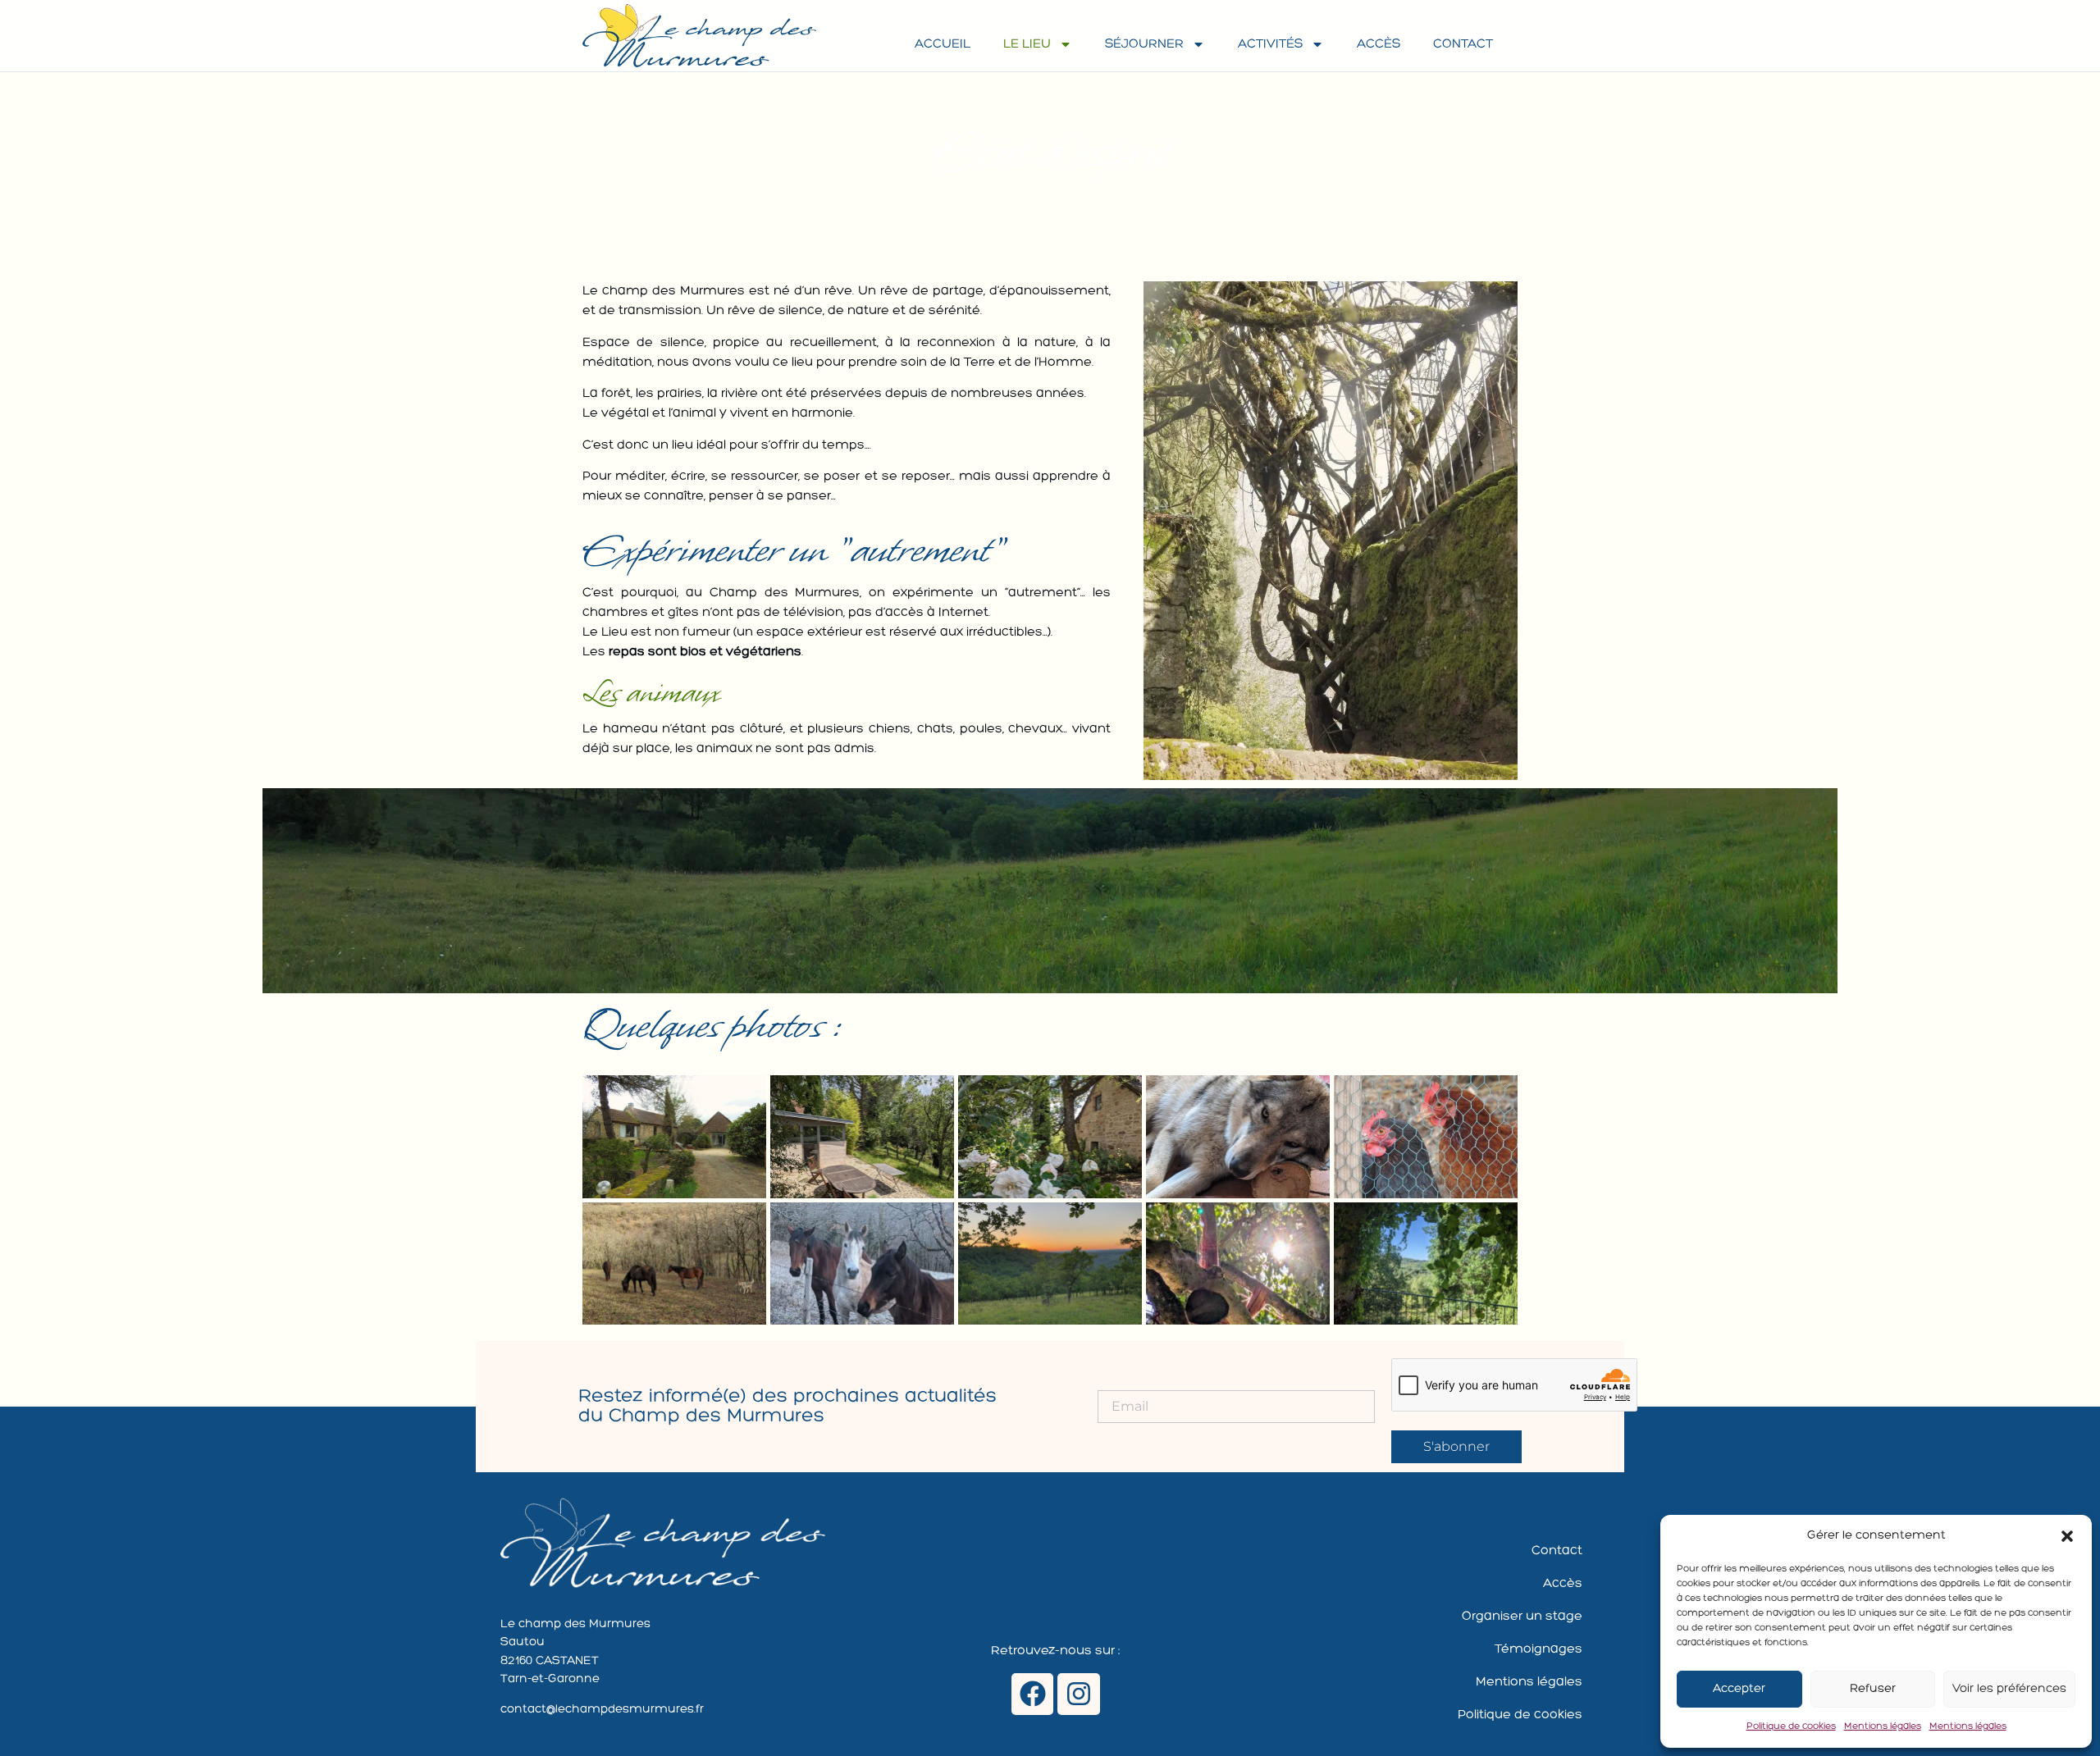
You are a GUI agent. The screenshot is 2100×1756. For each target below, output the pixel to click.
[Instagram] (1078, 1694)
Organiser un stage (1522, 1617)
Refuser (1873, 1689)
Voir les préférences (2009, 1689)
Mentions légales (1883, 1726)
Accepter (1739, 1689)
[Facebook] (1032, 1694)
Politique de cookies (1791, 1726)
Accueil (943, 44)
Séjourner (1144, 44)
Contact (1463, 44)
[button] (2067, 1536)
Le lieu (1027, 44)
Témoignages (1538, 1649)
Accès (1379, 44)
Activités (1270, 44)
